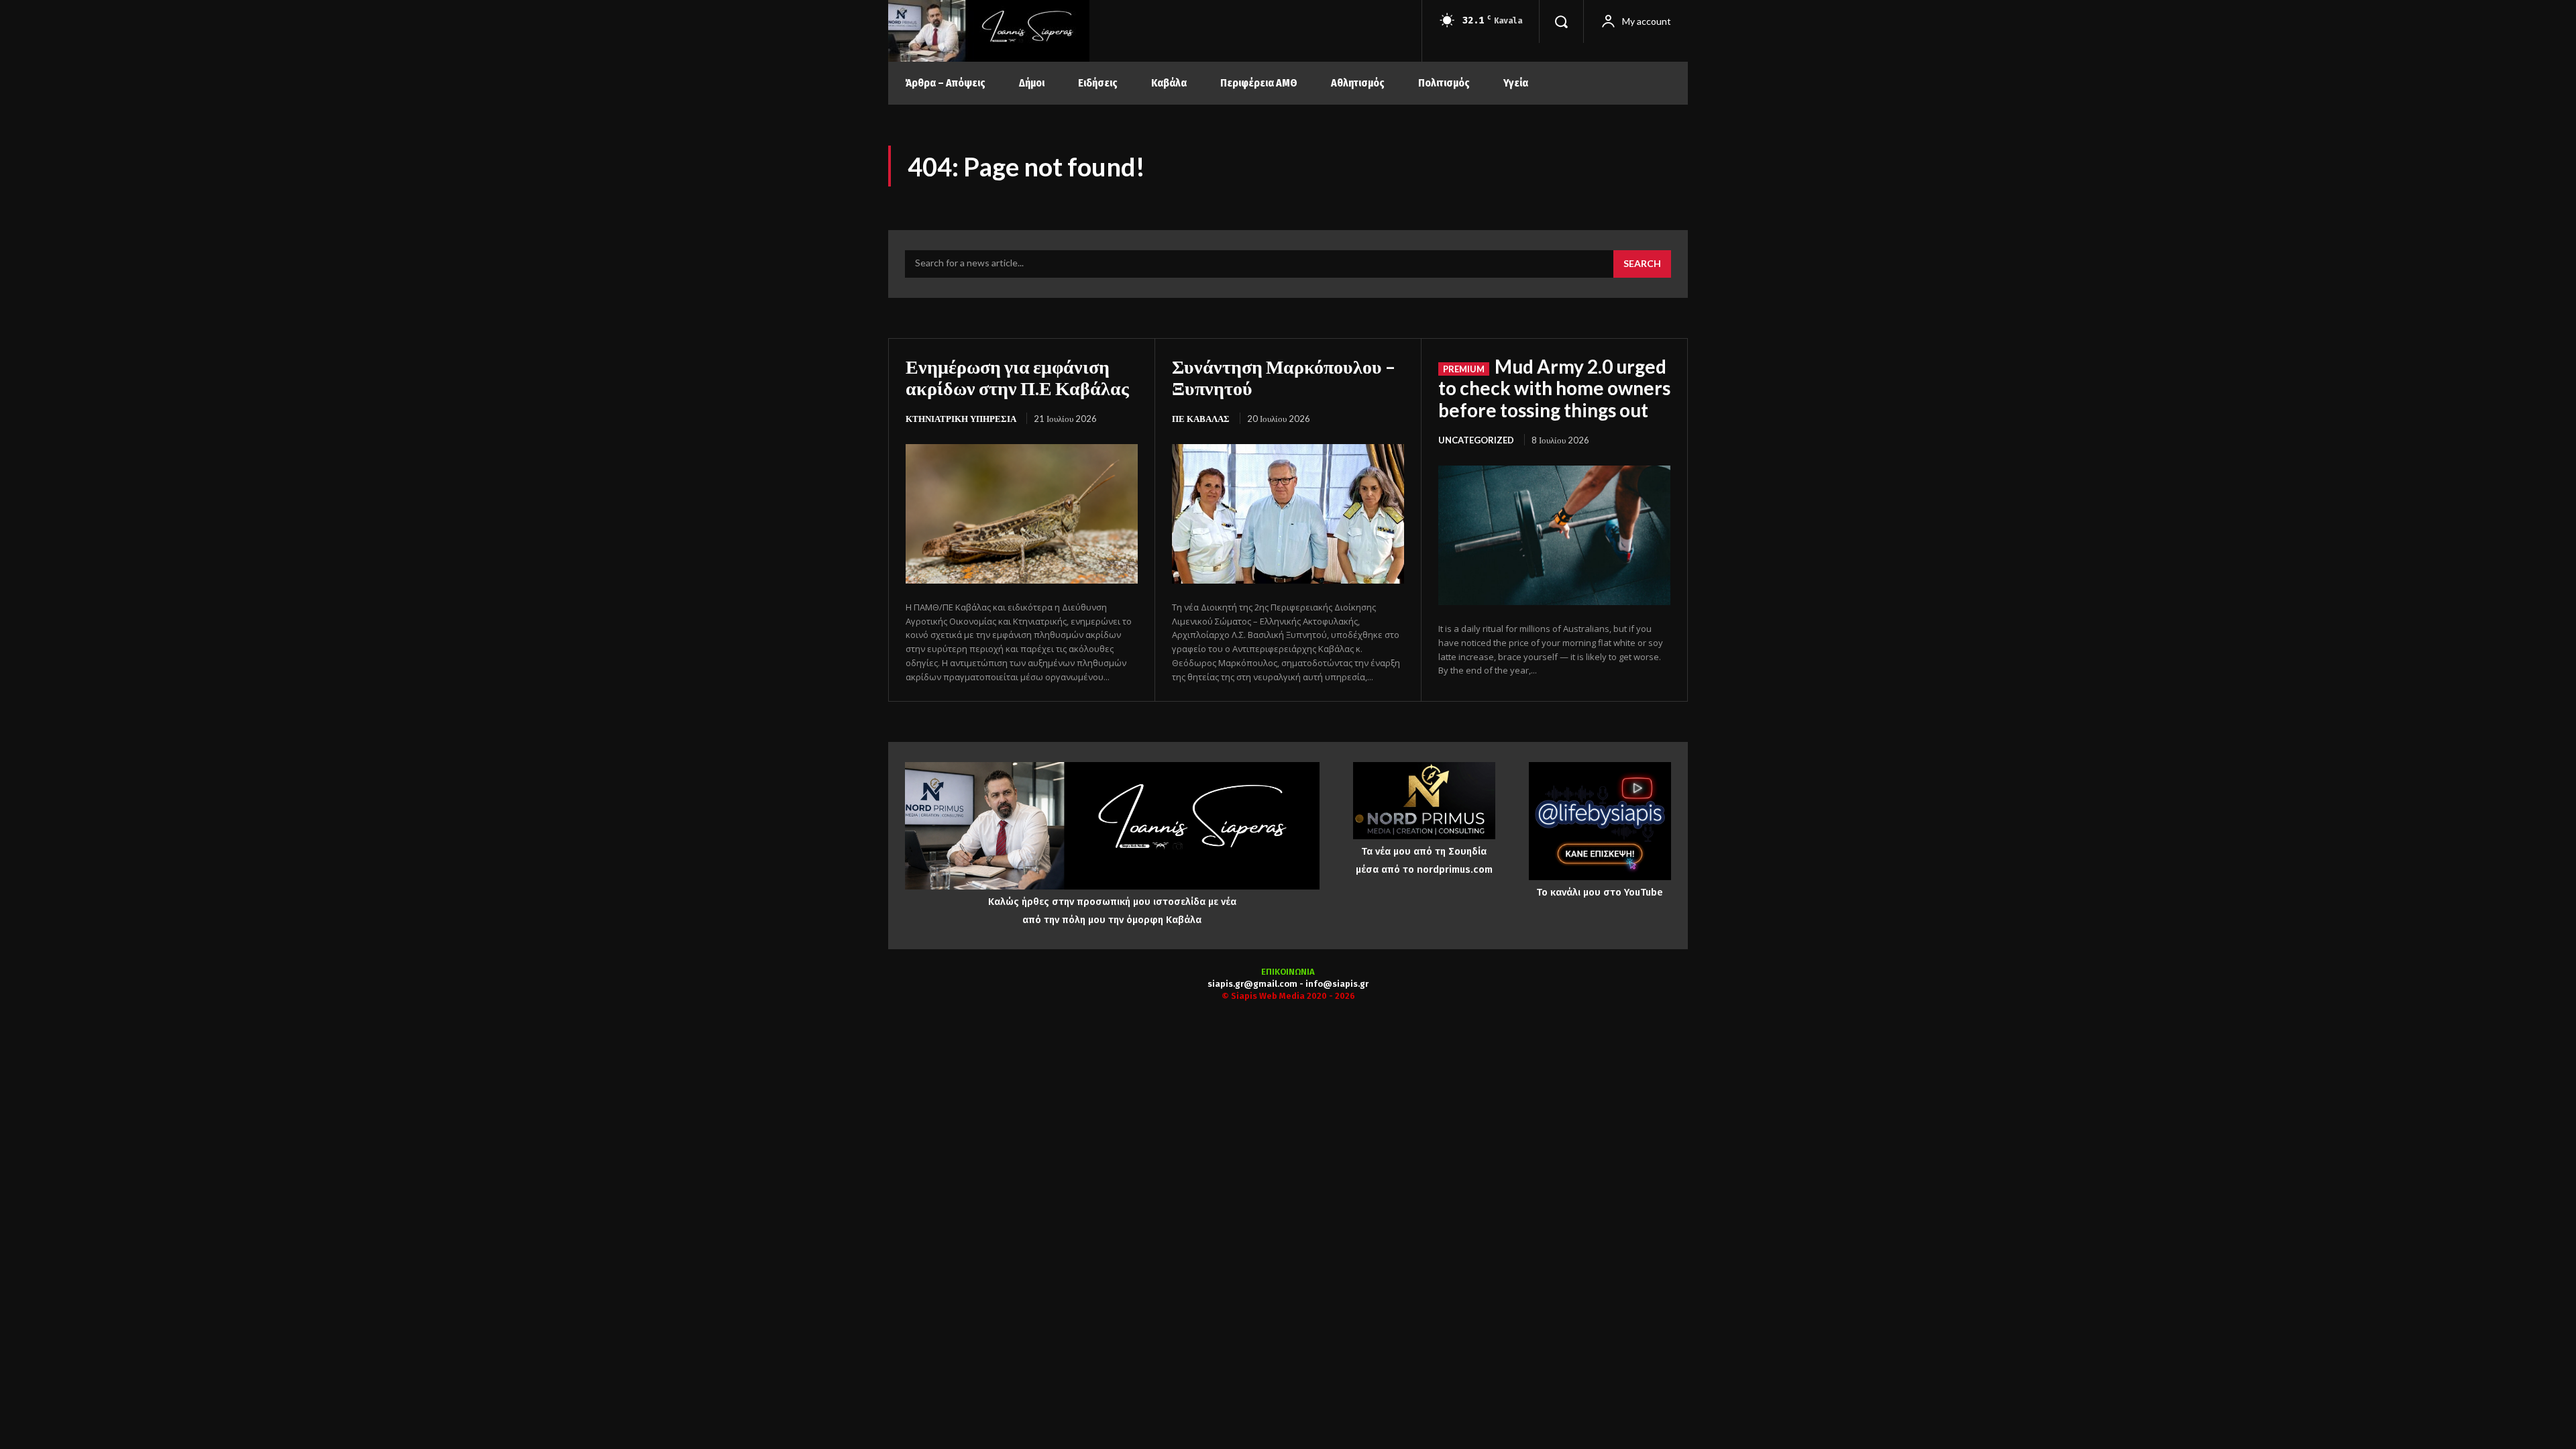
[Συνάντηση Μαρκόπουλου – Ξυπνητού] (1288, 514)
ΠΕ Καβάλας (1201, 419)
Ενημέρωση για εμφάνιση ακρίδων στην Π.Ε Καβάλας (1017, 377)
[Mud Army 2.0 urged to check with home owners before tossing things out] (1554, 535)
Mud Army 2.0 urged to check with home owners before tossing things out (1554, 388)
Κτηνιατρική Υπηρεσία (961, 419)
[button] (1561, 21)
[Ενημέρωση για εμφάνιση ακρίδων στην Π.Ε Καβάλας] (1022, 514)
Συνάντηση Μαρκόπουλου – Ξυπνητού (1284, 377)
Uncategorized (1476, 440)
